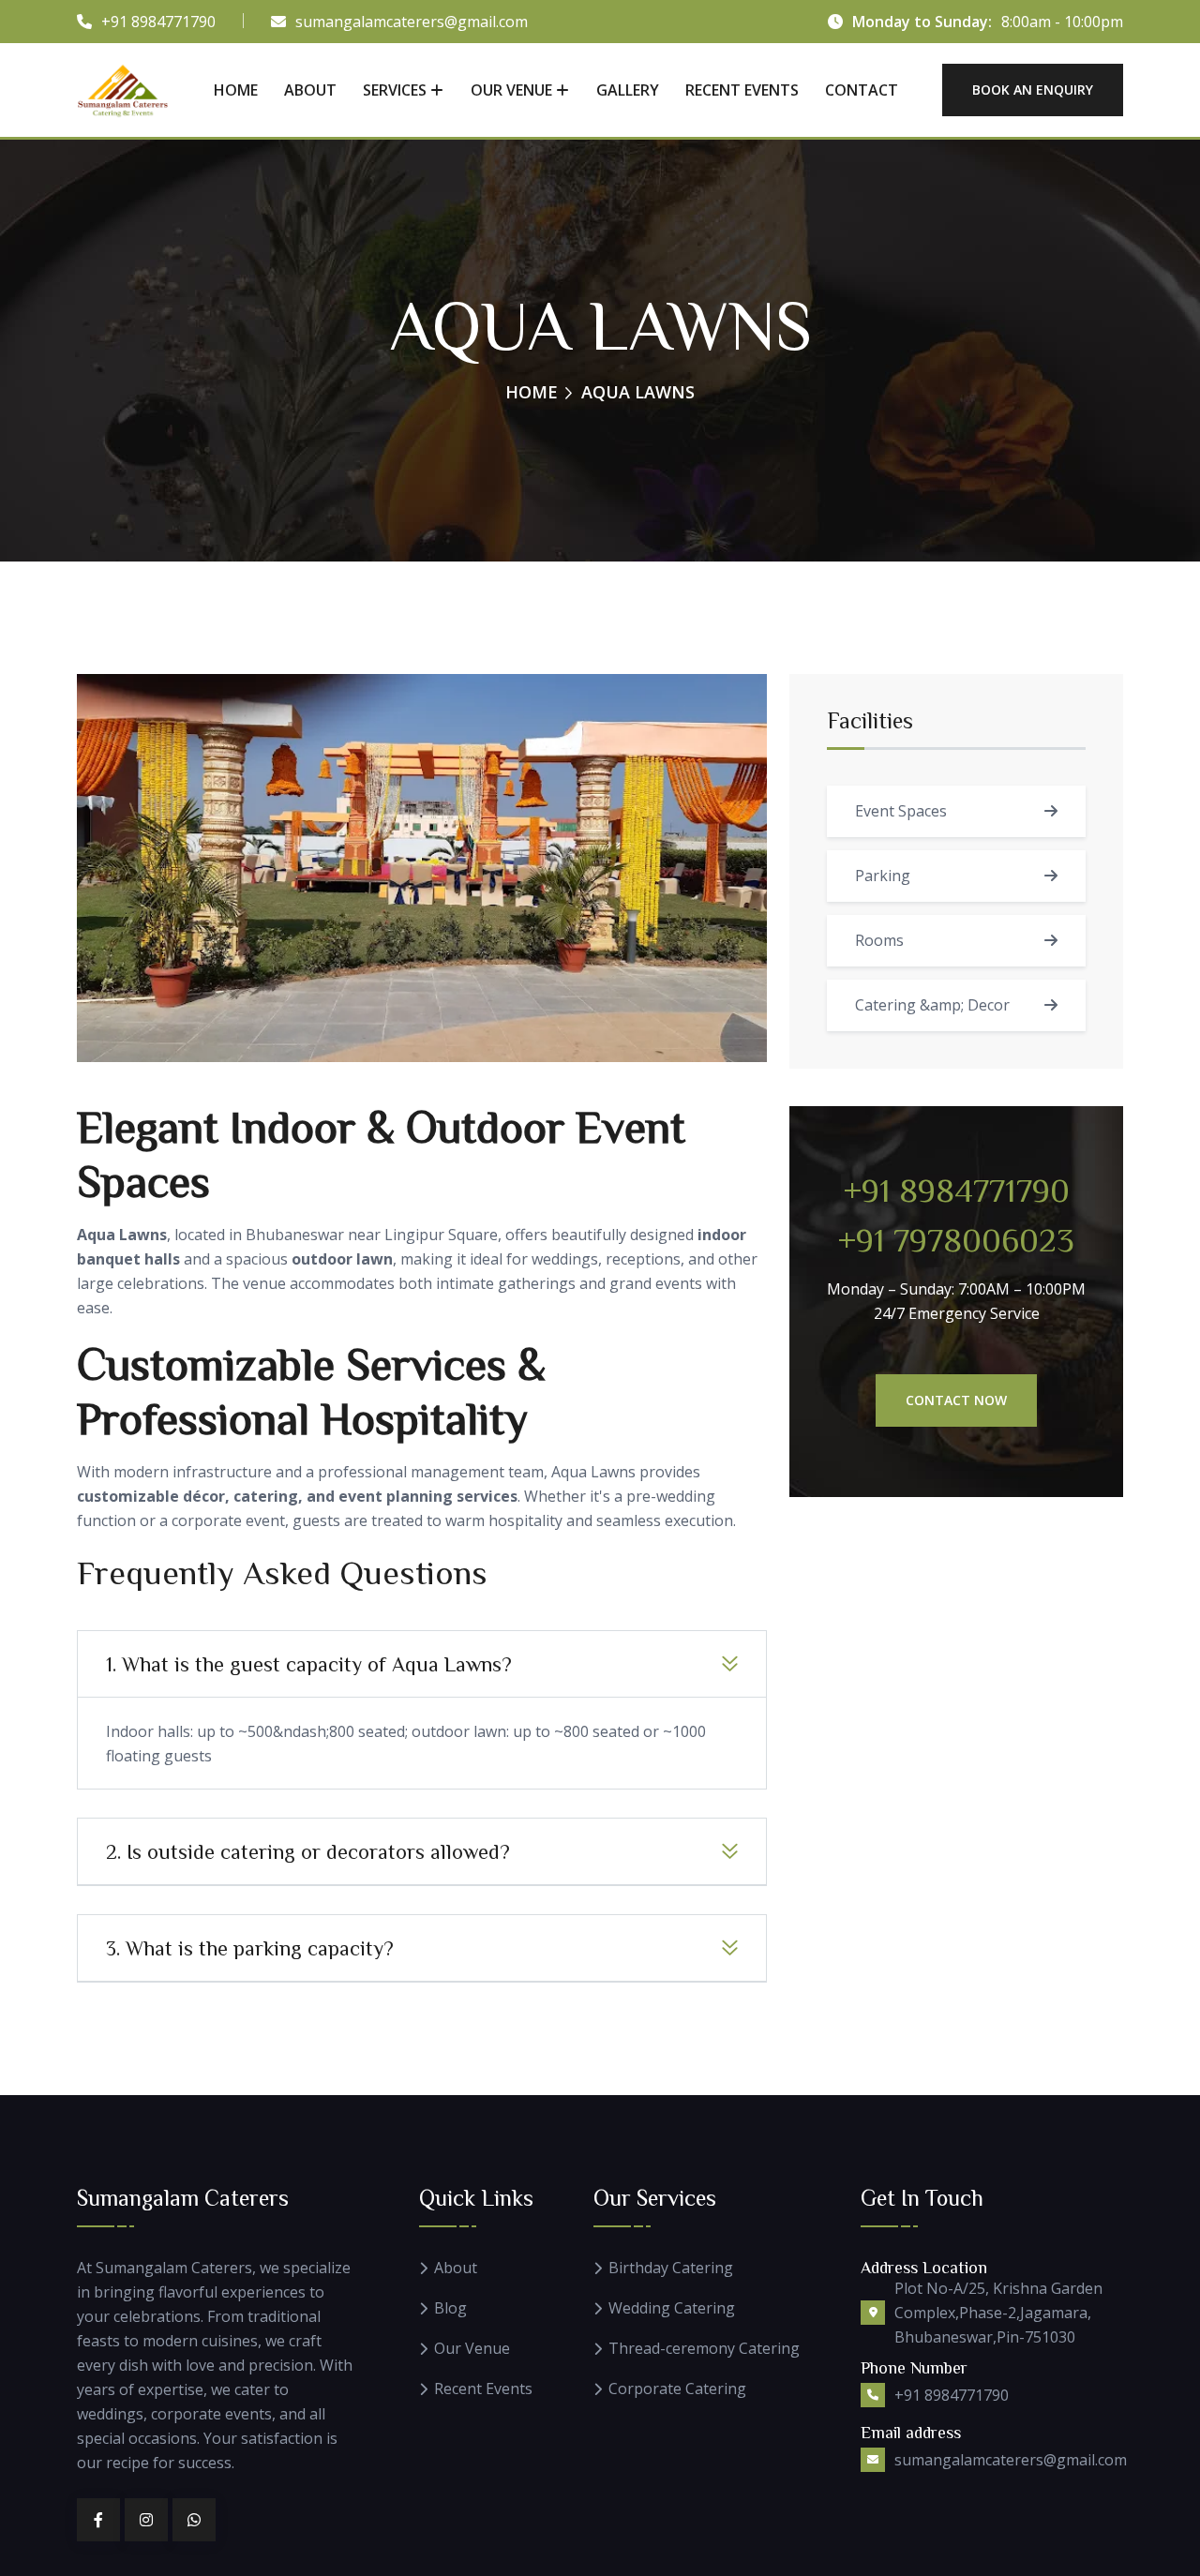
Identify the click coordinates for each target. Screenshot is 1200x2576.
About (310, 90)
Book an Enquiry (1033, 90)
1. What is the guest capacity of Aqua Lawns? (309, 1664)
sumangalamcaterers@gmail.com (412, 22)
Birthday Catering (671, 2268)
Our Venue (511, 90)
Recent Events (742, 90)
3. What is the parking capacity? (250, 1948)
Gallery (628, 90)
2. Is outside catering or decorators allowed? (308, 1851)
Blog (450, 2308)
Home (236, 90)
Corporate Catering (677, 2389)
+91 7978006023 (956, 1238)
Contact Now (956, 1400)
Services (395, 90)
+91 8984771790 (158, 22)
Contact (862, 90)
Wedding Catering (672, 2308)
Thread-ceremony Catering (704, 2349)
